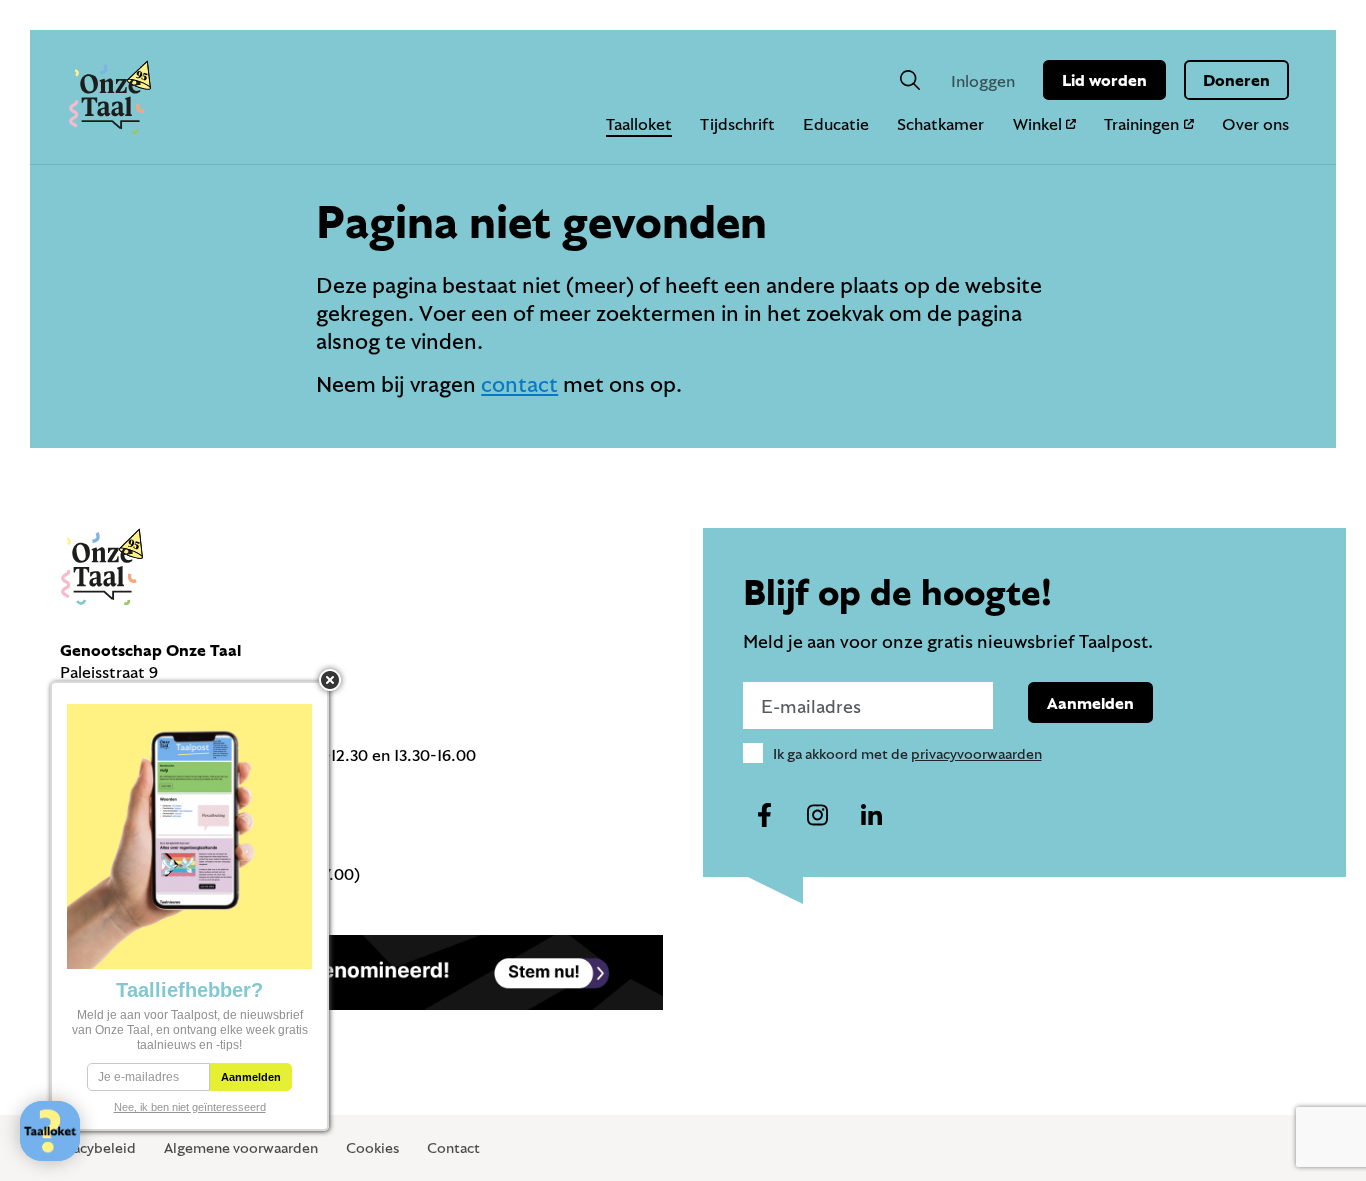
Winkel (1037, 123)
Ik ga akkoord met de (907, 753)
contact (519, 383)
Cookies (372, 1147)
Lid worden (1104, 79)
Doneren (1236, 79)
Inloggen (983, 80)
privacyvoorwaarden (976, 753)
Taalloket (639, 123)
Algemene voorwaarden (241, 1147)
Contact (453, 1147)
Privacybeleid (92, 1147)
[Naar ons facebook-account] (765, 816)
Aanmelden (1090, 702)
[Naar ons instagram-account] (818, 816)
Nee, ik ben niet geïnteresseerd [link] (190, 1107)
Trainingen (1141, 123)
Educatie (836, 123)
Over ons (1255, 123)
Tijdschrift (737, 123)
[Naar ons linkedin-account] (871, 816)
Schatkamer (940, 123)
